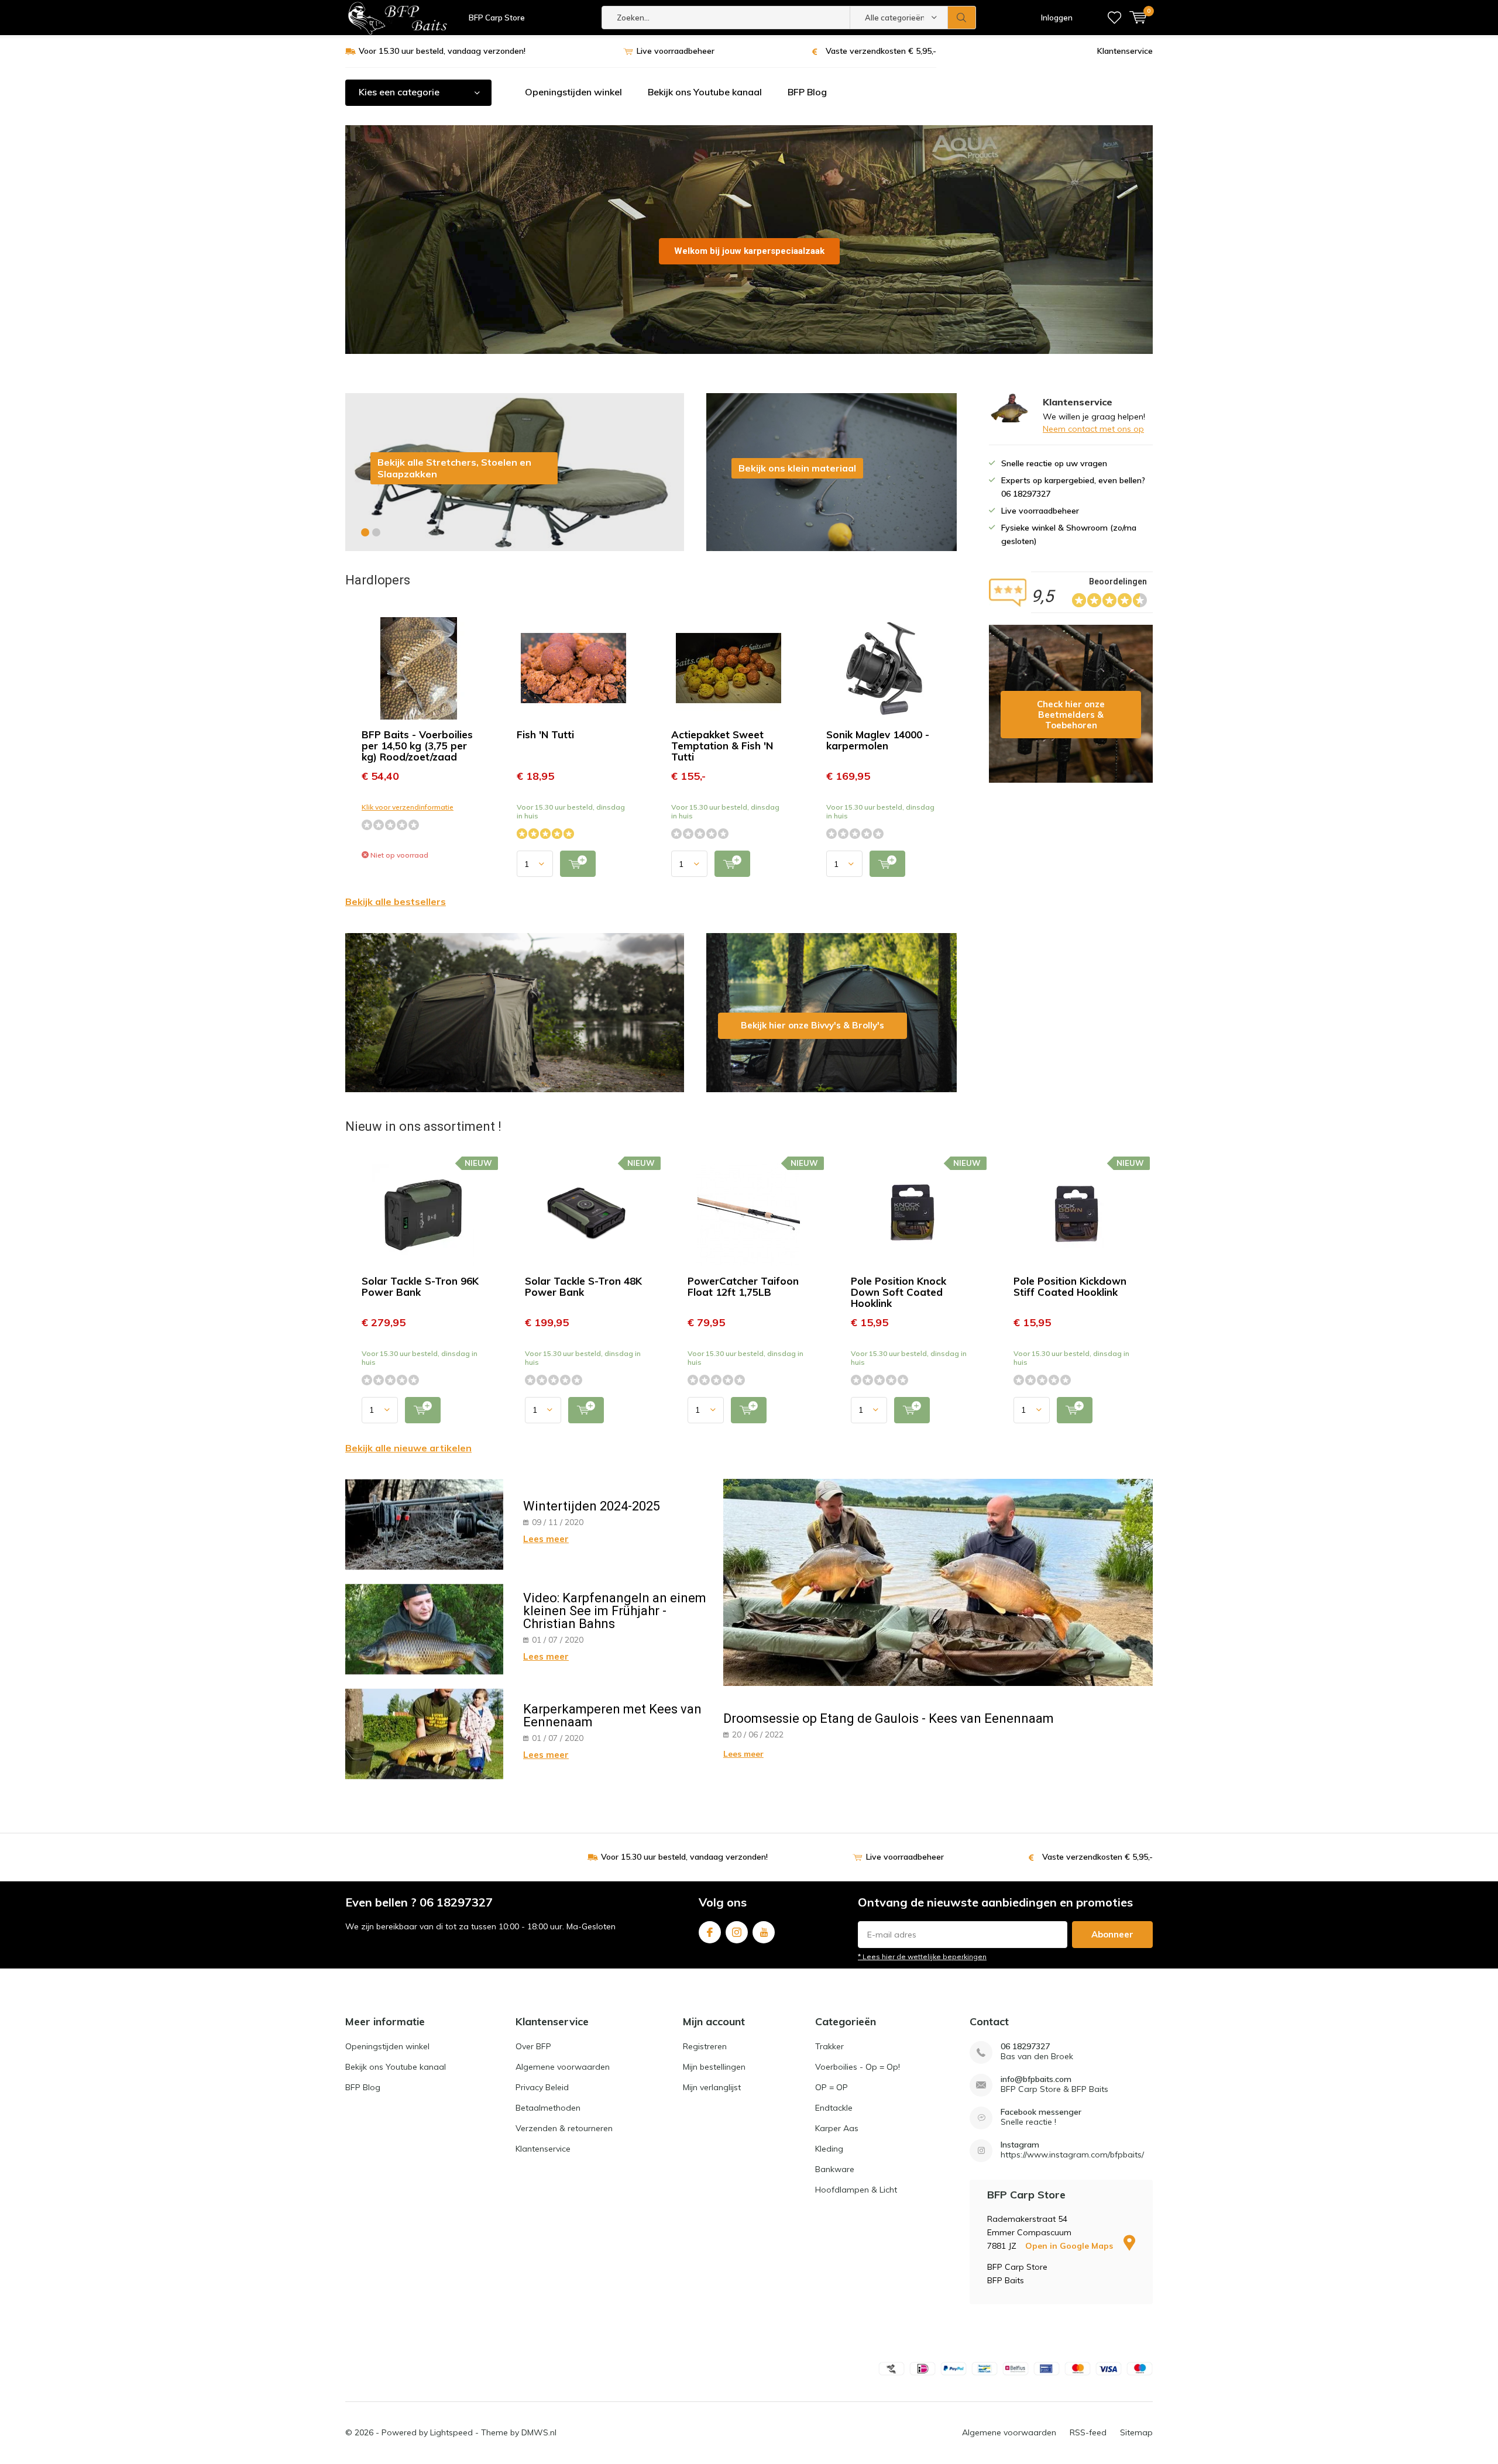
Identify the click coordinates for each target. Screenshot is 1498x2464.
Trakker (829, 2046)
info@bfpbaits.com (1036, 2079)
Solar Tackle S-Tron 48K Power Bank (583, 1286)
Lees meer (546, 1539)
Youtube (764, 1932)
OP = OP (832, 2087)
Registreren (705, 2046)
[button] (365, 532)
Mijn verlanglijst (712, 2087)
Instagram (737, 1932)
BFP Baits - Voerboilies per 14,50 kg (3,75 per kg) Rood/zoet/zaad (417, 746)
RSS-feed (1088, 2432)
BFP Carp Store (497, 18)
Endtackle (834, 2108)
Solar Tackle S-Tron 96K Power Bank (420, 1286)
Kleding (829, 2149)
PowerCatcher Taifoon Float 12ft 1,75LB (743, 1286)
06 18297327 (1025, 2047)
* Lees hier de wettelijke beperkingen (922, 1957)
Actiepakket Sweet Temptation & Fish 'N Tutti (722, 746)
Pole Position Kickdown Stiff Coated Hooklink (1070, 1286)
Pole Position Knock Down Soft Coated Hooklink (899, 1292)
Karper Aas (837, 2128)
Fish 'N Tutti (545, 734)
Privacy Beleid (542, 2087)
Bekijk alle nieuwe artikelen (408, 1448)
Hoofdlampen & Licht (856, 2190)
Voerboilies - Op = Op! (858, 2067)
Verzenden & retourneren (564, 2128)
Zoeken (962, 18)
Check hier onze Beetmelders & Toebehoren (1071, 704)
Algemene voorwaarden (563, 2067)
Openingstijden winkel (573, 92)
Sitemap (1136, 2432)
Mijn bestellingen (714, 2067)
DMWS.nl (539, 2432)
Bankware (835, 2169)
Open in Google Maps (1070, 2246)
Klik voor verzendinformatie (408, 807)
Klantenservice (1125, 51)
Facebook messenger (1041, 2112)
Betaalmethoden (548, 2108)
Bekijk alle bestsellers (396, 901)
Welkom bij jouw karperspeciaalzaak (749, 251)
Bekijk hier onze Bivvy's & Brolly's (832, 1013)
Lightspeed (451, 2432)
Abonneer (1112, 1934)
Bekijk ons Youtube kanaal (705, 92)
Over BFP (533, 2046)
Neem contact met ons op (1093, 429)
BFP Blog (807, 92)
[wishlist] (1114, 18)
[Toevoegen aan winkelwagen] (578, 864)
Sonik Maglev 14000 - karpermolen (878, 740)
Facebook (710, 1932)
